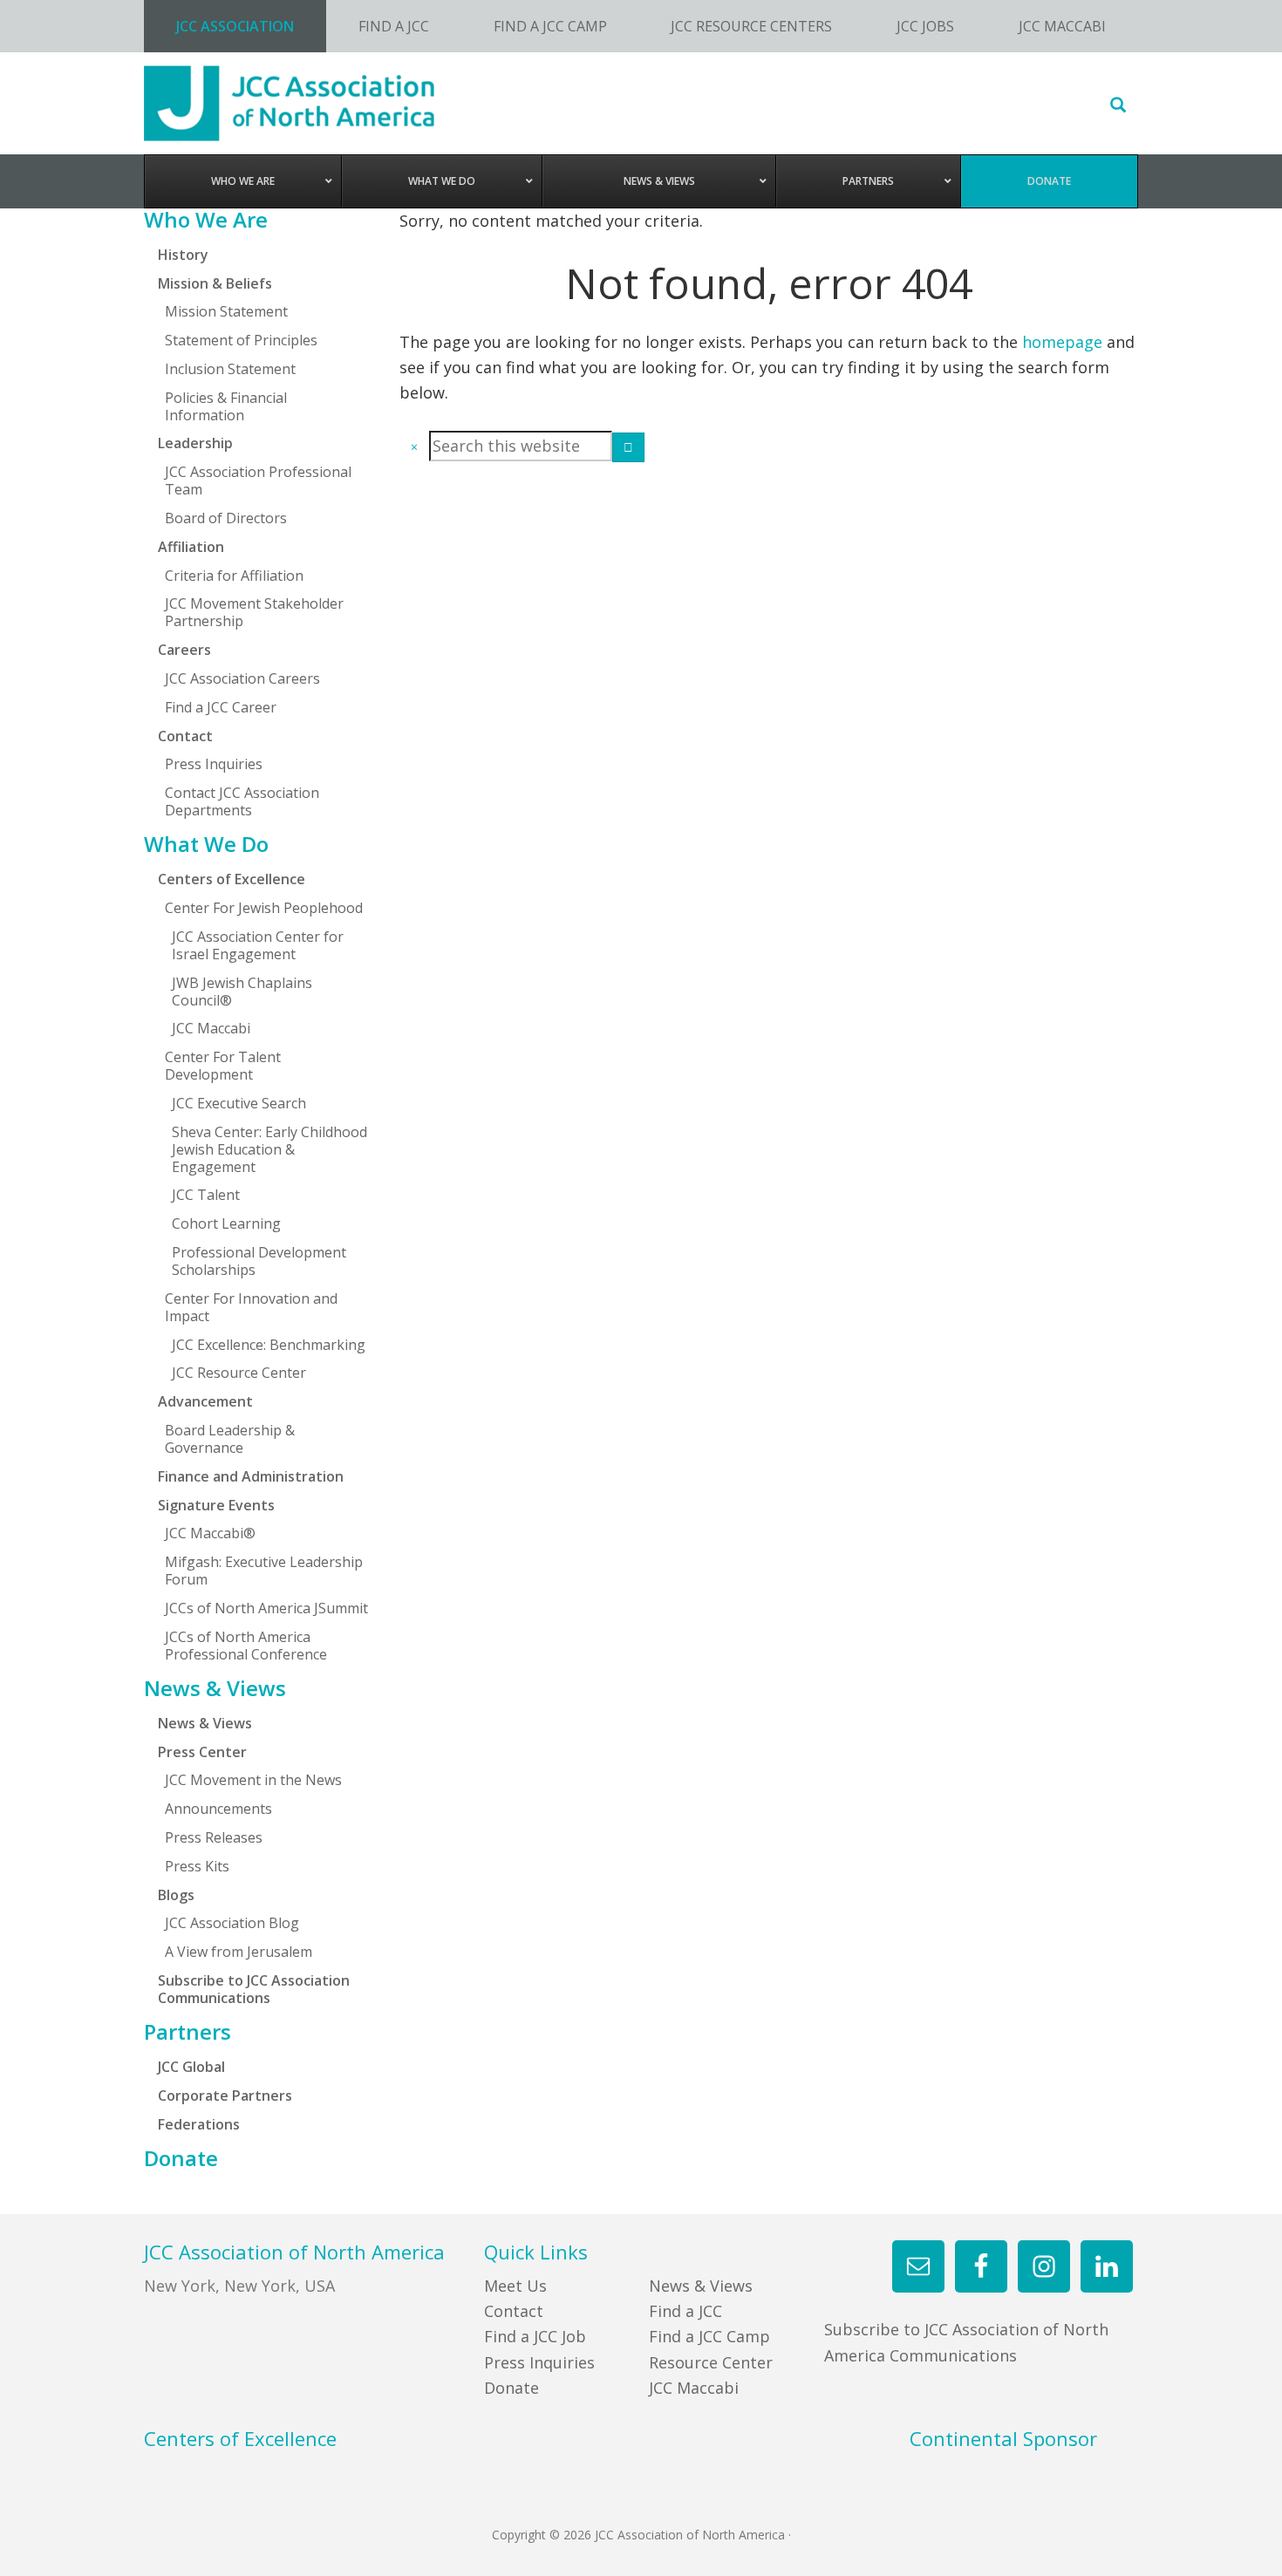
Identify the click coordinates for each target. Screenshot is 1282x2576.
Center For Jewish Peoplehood (264, 908)
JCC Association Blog (232, 1923)
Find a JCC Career (221, 707)
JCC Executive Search (239, 1103)
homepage (1062, 342)
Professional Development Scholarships (259, 1261)
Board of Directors (226, 518)
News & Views (215, 1688)
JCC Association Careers (242, 678)
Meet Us (515, 2286)
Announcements (218, 1809)
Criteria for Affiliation (234, 576)
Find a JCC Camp (709, 2336)
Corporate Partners (225, 2096)
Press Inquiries (214, 764)
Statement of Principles (241, 340)
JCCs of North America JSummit (266, 1608)
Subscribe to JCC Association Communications (254, 1989)
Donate (181, 2158)
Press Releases (214, 1837)
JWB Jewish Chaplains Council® (242, 992)
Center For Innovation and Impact (251, 1307)
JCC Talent (206, 1195)
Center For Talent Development (223, 1066)
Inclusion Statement (230, 369)
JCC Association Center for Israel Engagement (258, 945)
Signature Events (216, 1505)
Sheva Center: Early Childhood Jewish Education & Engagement (269, 1149)
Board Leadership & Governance (230, 1439)
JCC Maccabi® (210, 1533)
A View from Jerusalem (239, 1952)
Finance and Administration (251, 1476)
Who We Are (206, 220)
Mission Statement (226, 311)
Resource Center (711, 2362)
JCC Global (191, 2067)
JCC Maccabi (211, 1028)
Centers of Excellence (232, 879)
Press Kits (197, 1866)
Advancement (205, 1401)
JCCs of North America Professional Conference (246, 1646)
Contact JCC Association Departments (242, 801)
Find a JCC (685, 2311)
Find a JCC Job (535, 2336)
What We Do (206, 844)
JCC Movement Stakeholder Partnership (254, 612)
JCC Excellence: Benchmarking (269, 1345)
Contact (514, 2311)
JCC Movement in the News (253, 1780)
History (183, 255)
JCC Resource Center (239, 1373)
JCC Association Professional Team (258, 480)
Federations (199, 2124)
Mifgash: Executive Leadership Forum (264, 1571)
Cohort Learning (226, 1223)
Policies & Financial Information (226, 406)
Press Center (202, 1752)
